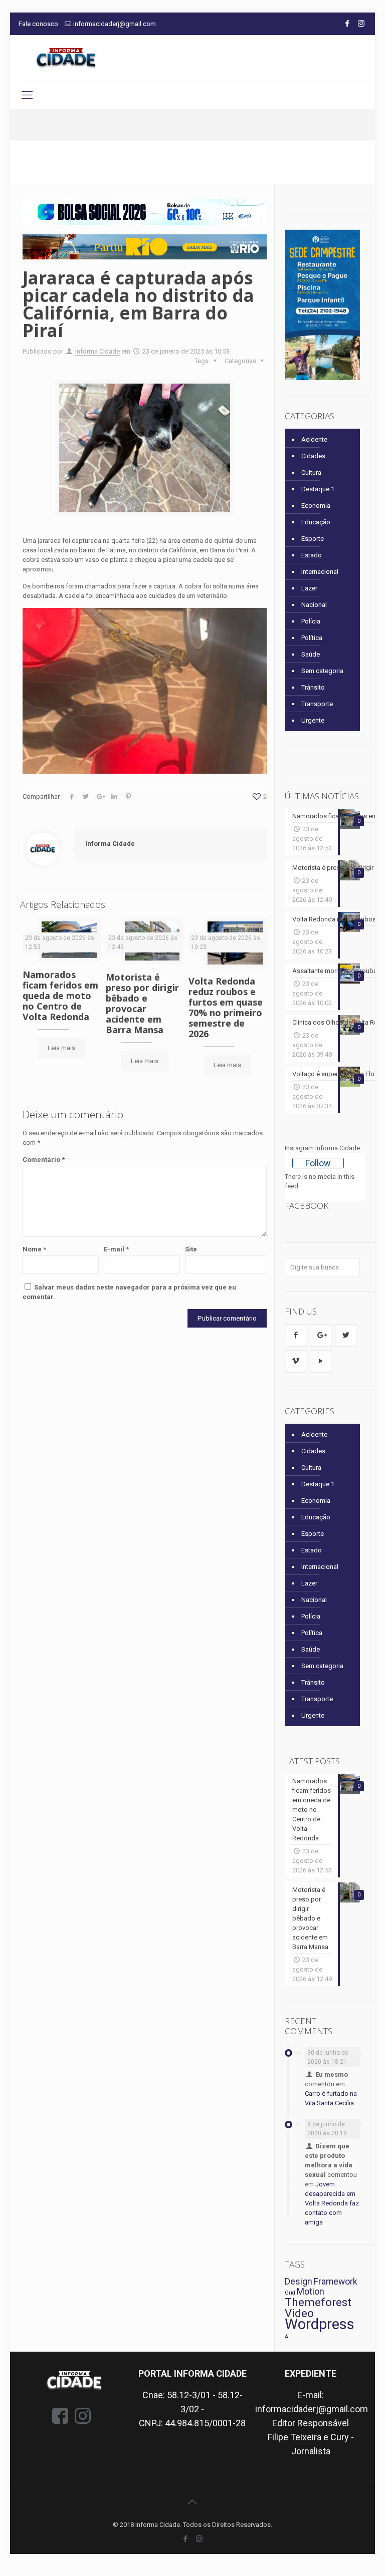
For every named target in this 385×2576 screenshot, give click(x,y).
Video (299, 2313)
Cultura (311, 472)
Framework (336, 2282)
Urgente (313, 720)
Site (191, 1249)
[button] (145, 212)
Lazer (309, 588)
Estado (312, 555)
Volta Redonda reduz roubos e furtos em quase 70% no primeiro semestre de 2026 (226, 1007)
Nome (34, 1249)
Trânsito (313, 687)
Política (312, 638)
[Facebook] (348, 24)
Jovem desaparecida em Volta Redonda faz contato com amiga (332, 2203)
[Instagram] (361, 24)
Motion (311, 2292)
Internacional (320, 572)
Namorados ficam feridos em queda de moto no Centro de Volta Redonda (60, 996)
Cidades (313, 456)
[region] (145, 212)
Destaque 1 (318, 489)
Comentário (44, 1160)
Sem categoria (322, 671)
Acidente (314, 439)
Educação (316, 522)
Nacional (314, 605)
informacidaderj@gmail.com (115, 24)
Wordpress (320, 2324)
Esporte (313, 539)
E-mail (116, 1249)
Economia (316, 506)
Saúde (311, 654)
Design (299, 2282)
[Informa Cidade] (66, 58)
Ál (287, 2337)
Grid (290, 2293)
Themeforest (318, 2302)
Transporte (317, 704)
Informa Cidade (98, 351)
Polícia (311, 621)
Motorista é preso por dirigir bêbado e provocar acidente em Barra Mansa (142, 1003)
